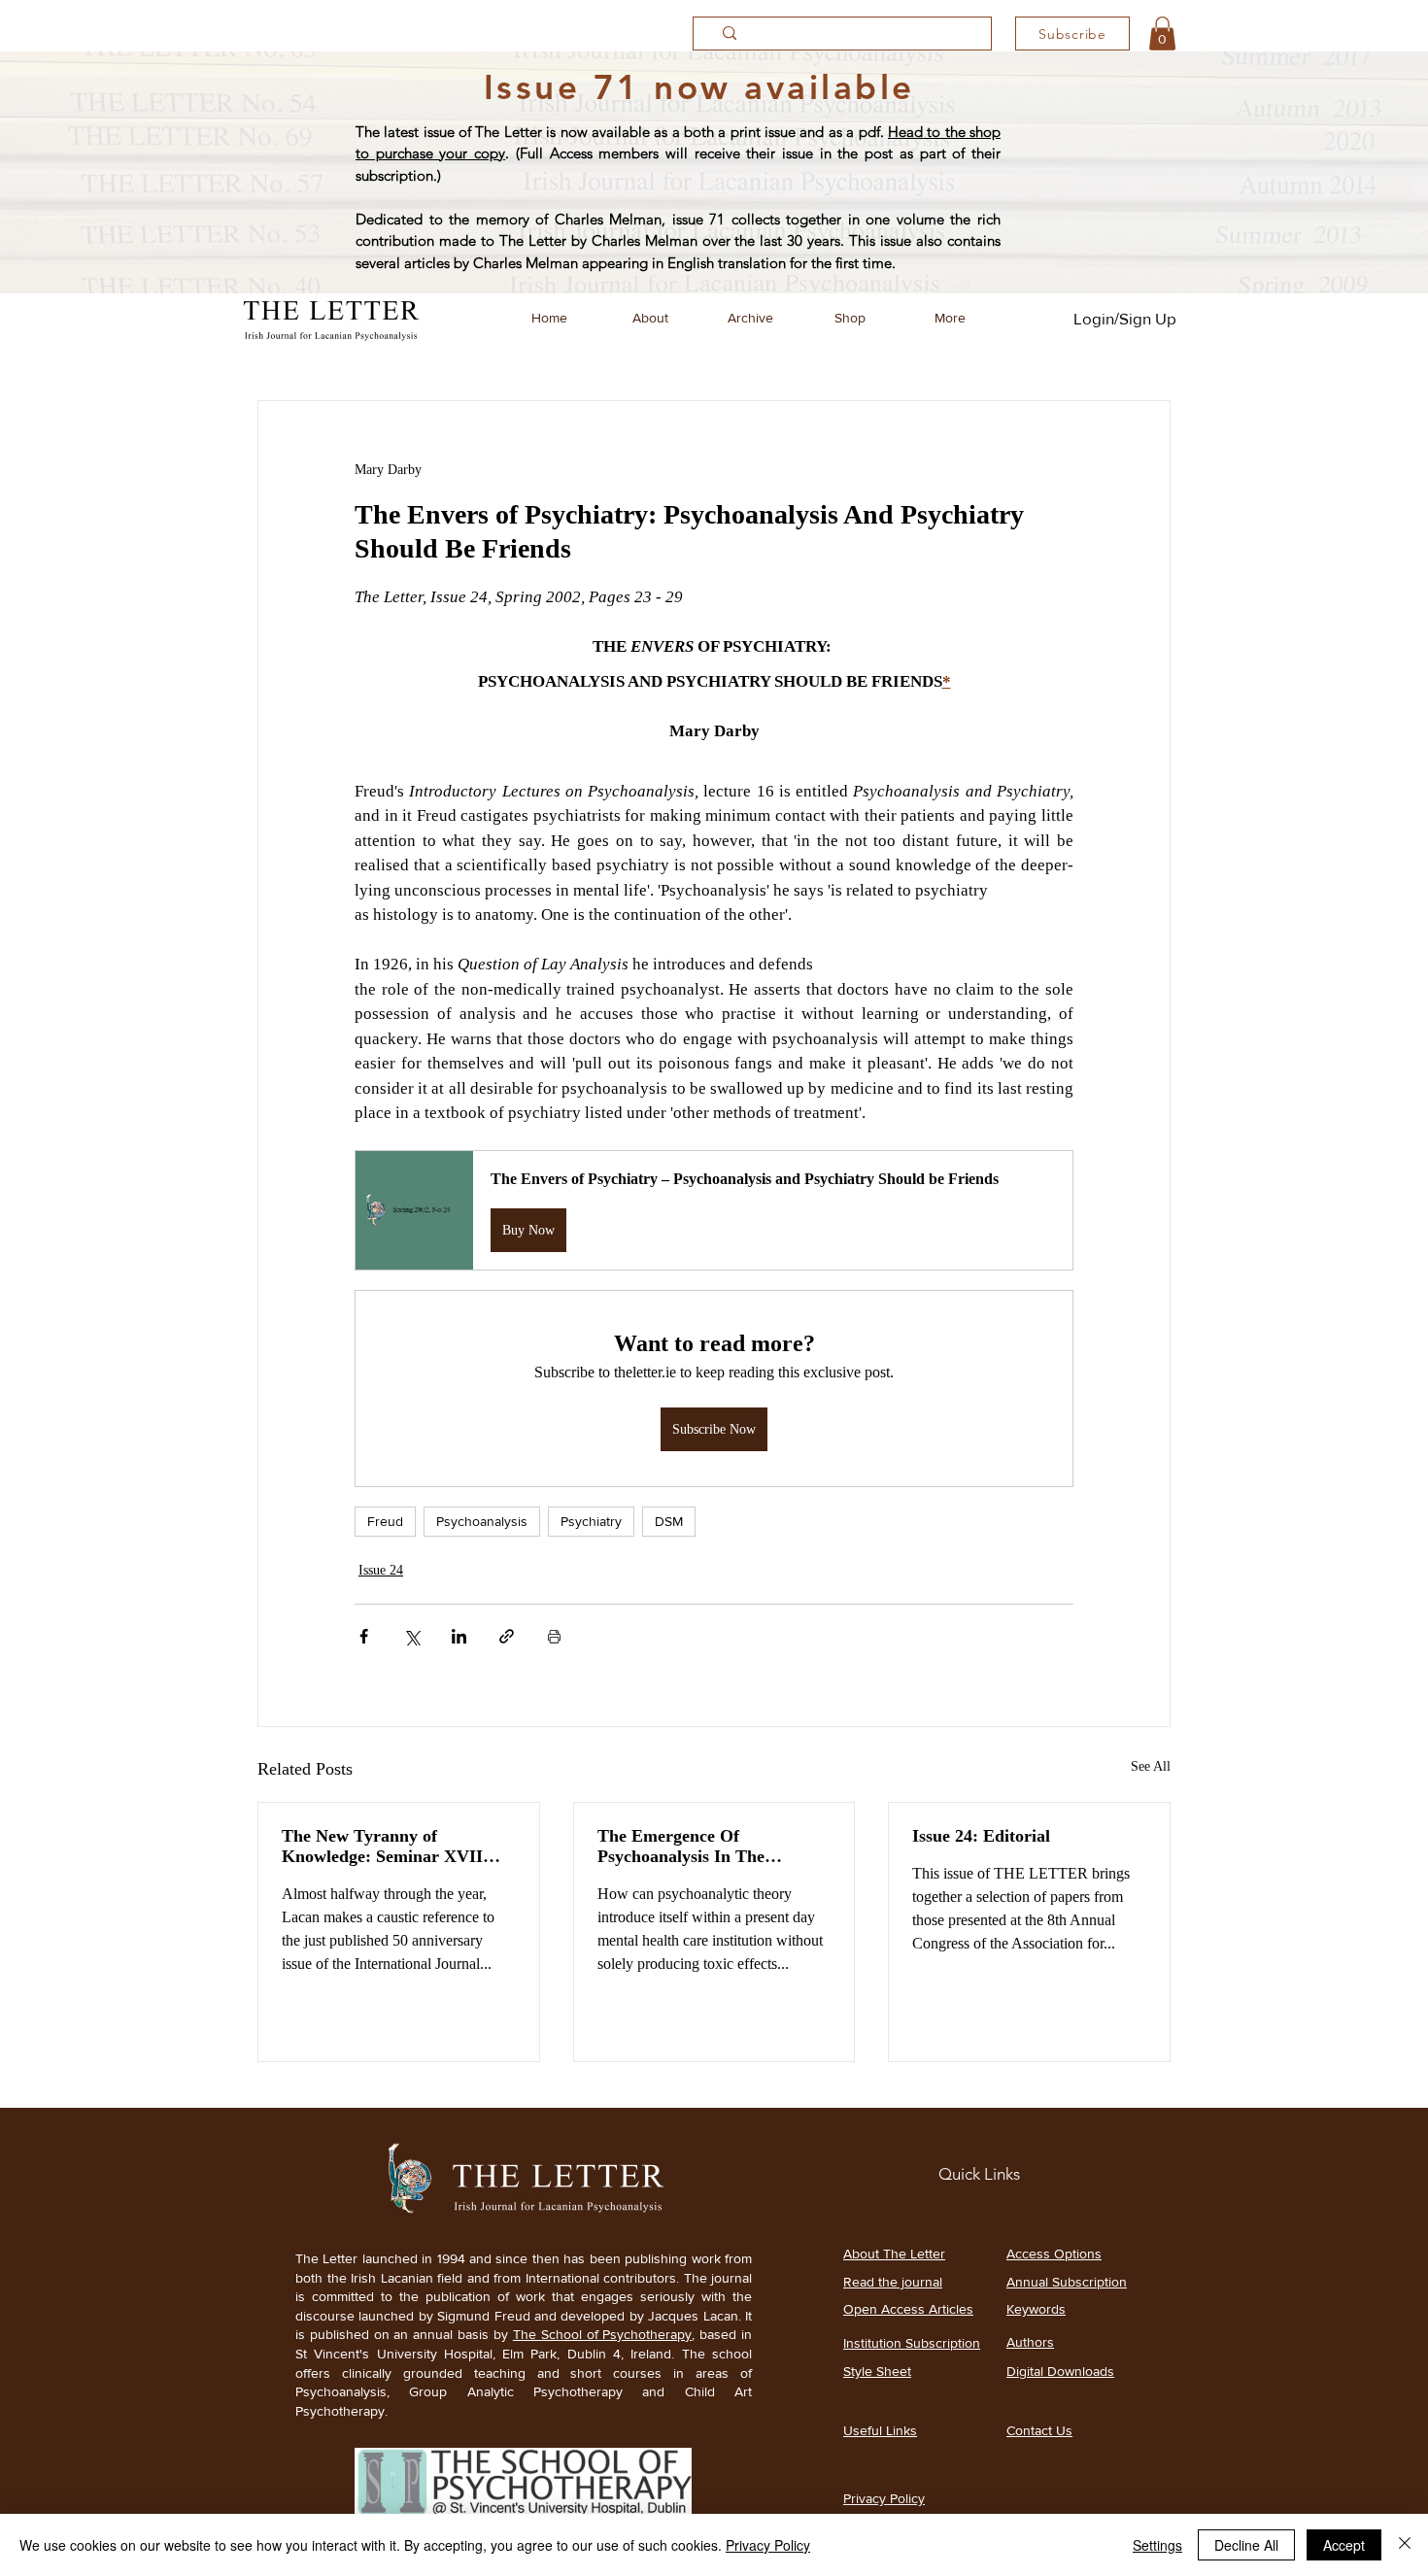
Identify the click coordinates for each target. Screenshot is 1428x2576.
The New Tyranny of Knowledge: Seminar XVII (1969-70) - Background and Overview (387, 1847)
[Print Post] (554, 1636)
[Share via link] (507, 1636)
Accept (1344, 2545)
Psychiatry (591, 1521)
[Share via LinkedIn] (459, 1636)
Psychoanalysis (482, 1521)
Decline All (1246, 2545)
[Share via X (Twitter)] (411, 1636)
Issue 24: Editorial (981, 1836)
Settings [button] (1157, 2545)
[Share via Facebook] (364, 1636)
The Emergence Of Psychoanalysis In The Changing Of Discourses (688, 1847)
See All (1151, 1766)
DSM (669, 1521)
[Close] (1405, 2545)
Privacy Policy (768, 2545)
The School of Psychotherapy (603, 2334)
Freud (385, 1521)
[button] (1162, 34)
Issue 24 (381, 1570)
